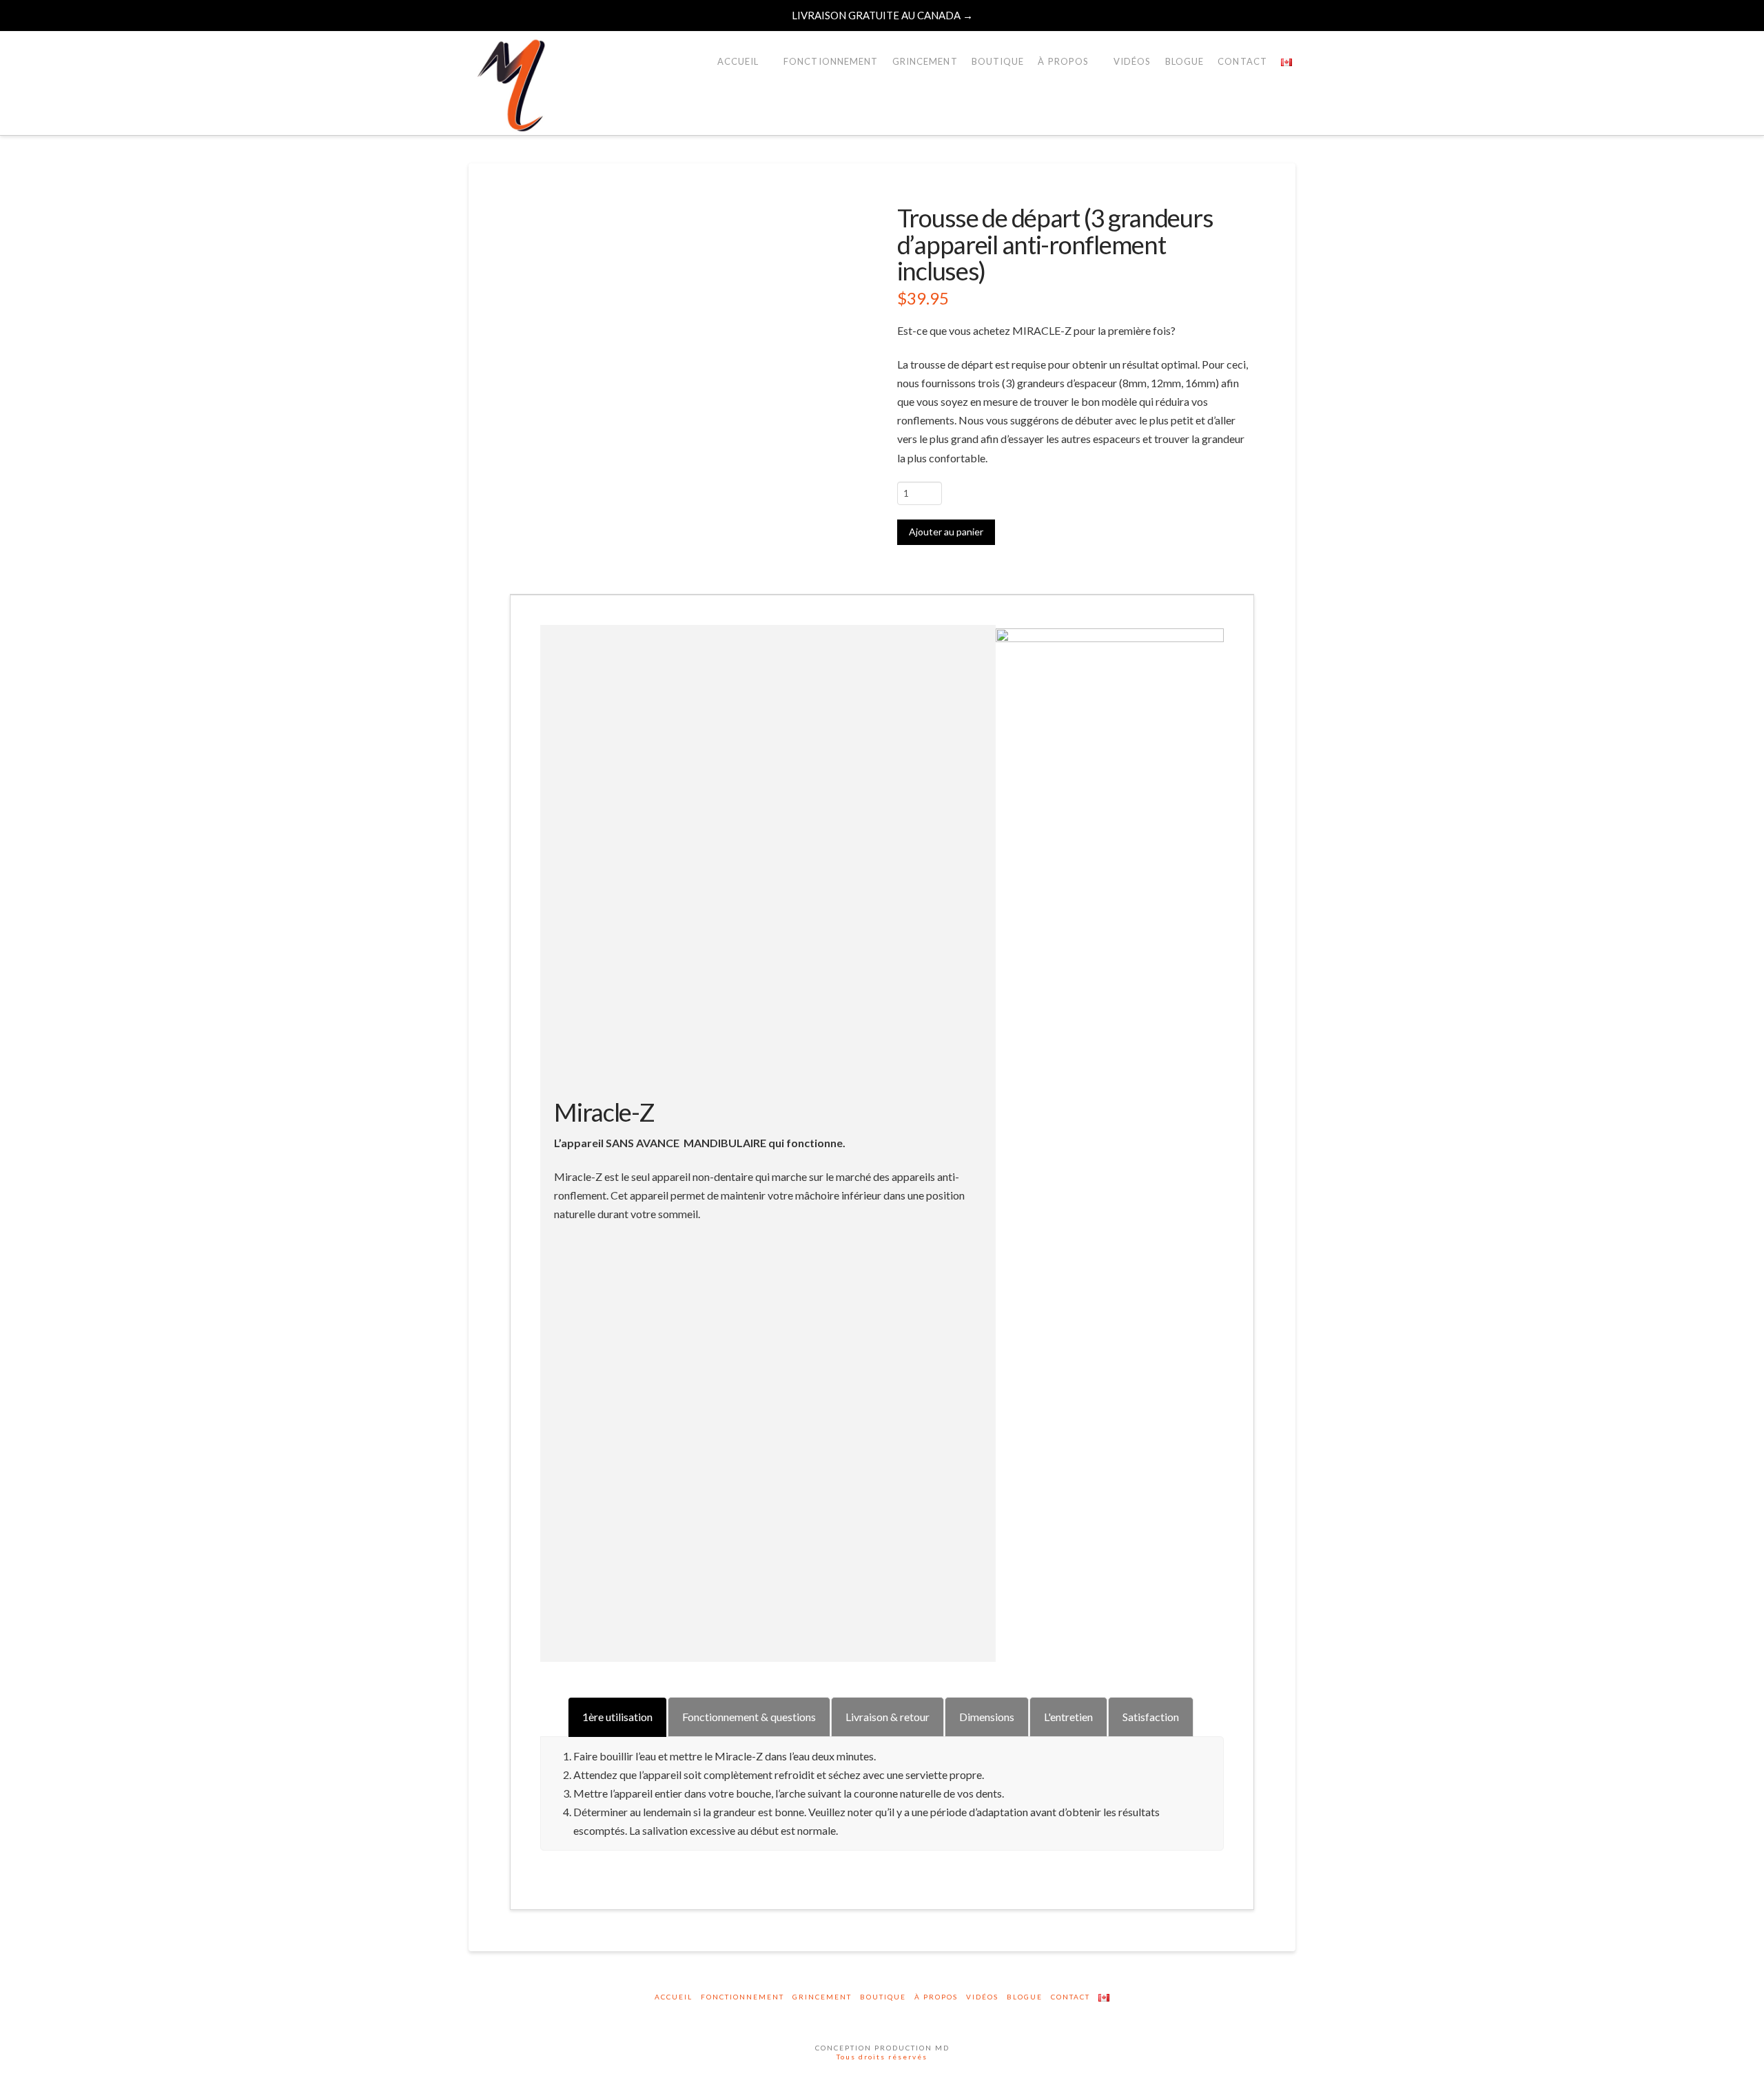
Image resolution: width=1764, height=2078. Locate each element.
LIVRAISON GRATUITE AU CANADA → (882, 15)
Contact (1070, 1997)
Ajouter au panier (946, 532)
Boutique (883, 1997)
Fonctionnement (742, 1997)
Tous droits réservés (882, 2057)
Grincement (822, 1997)
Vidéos (982, 1997)
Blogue (1025, 1997)
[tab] (617, 1717)
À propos (936, 1997)
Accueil (674, 1997)
